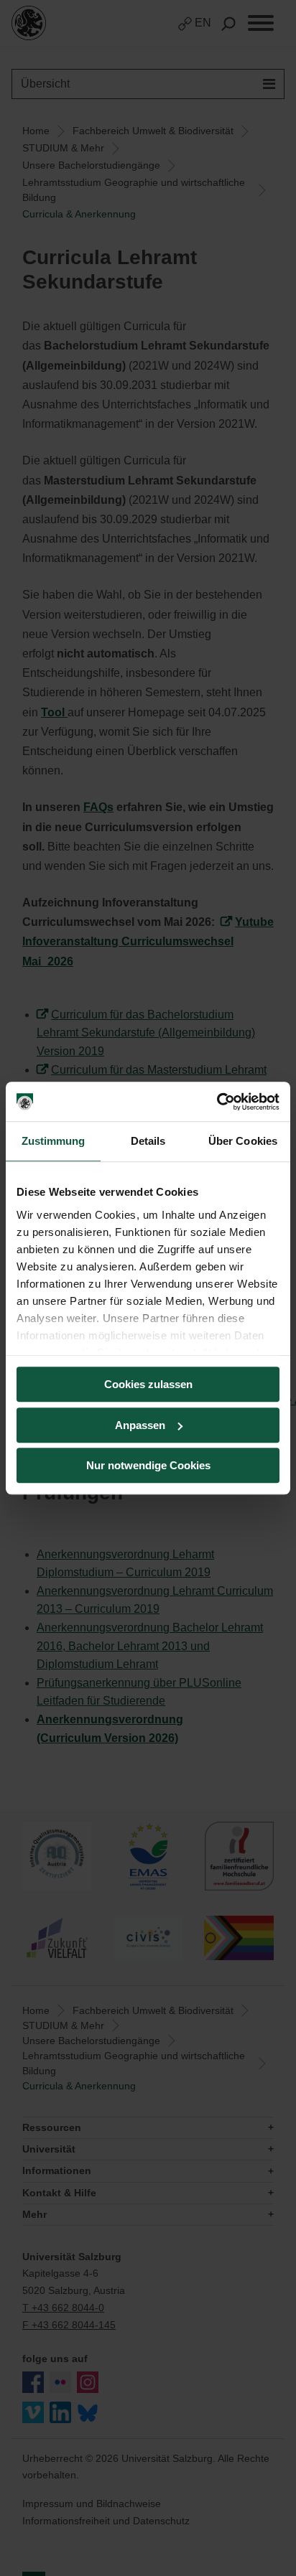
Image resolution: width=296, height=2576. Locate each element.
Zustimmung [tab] (54, 1141)
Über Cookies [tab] (243, 1141)
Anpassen (140, 1425)
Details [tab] (148, 1141)
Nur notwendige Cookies (148, 1465)
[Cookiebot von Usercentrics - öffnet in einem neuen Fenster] (217, 1102)
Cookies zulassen (148, 1384)
